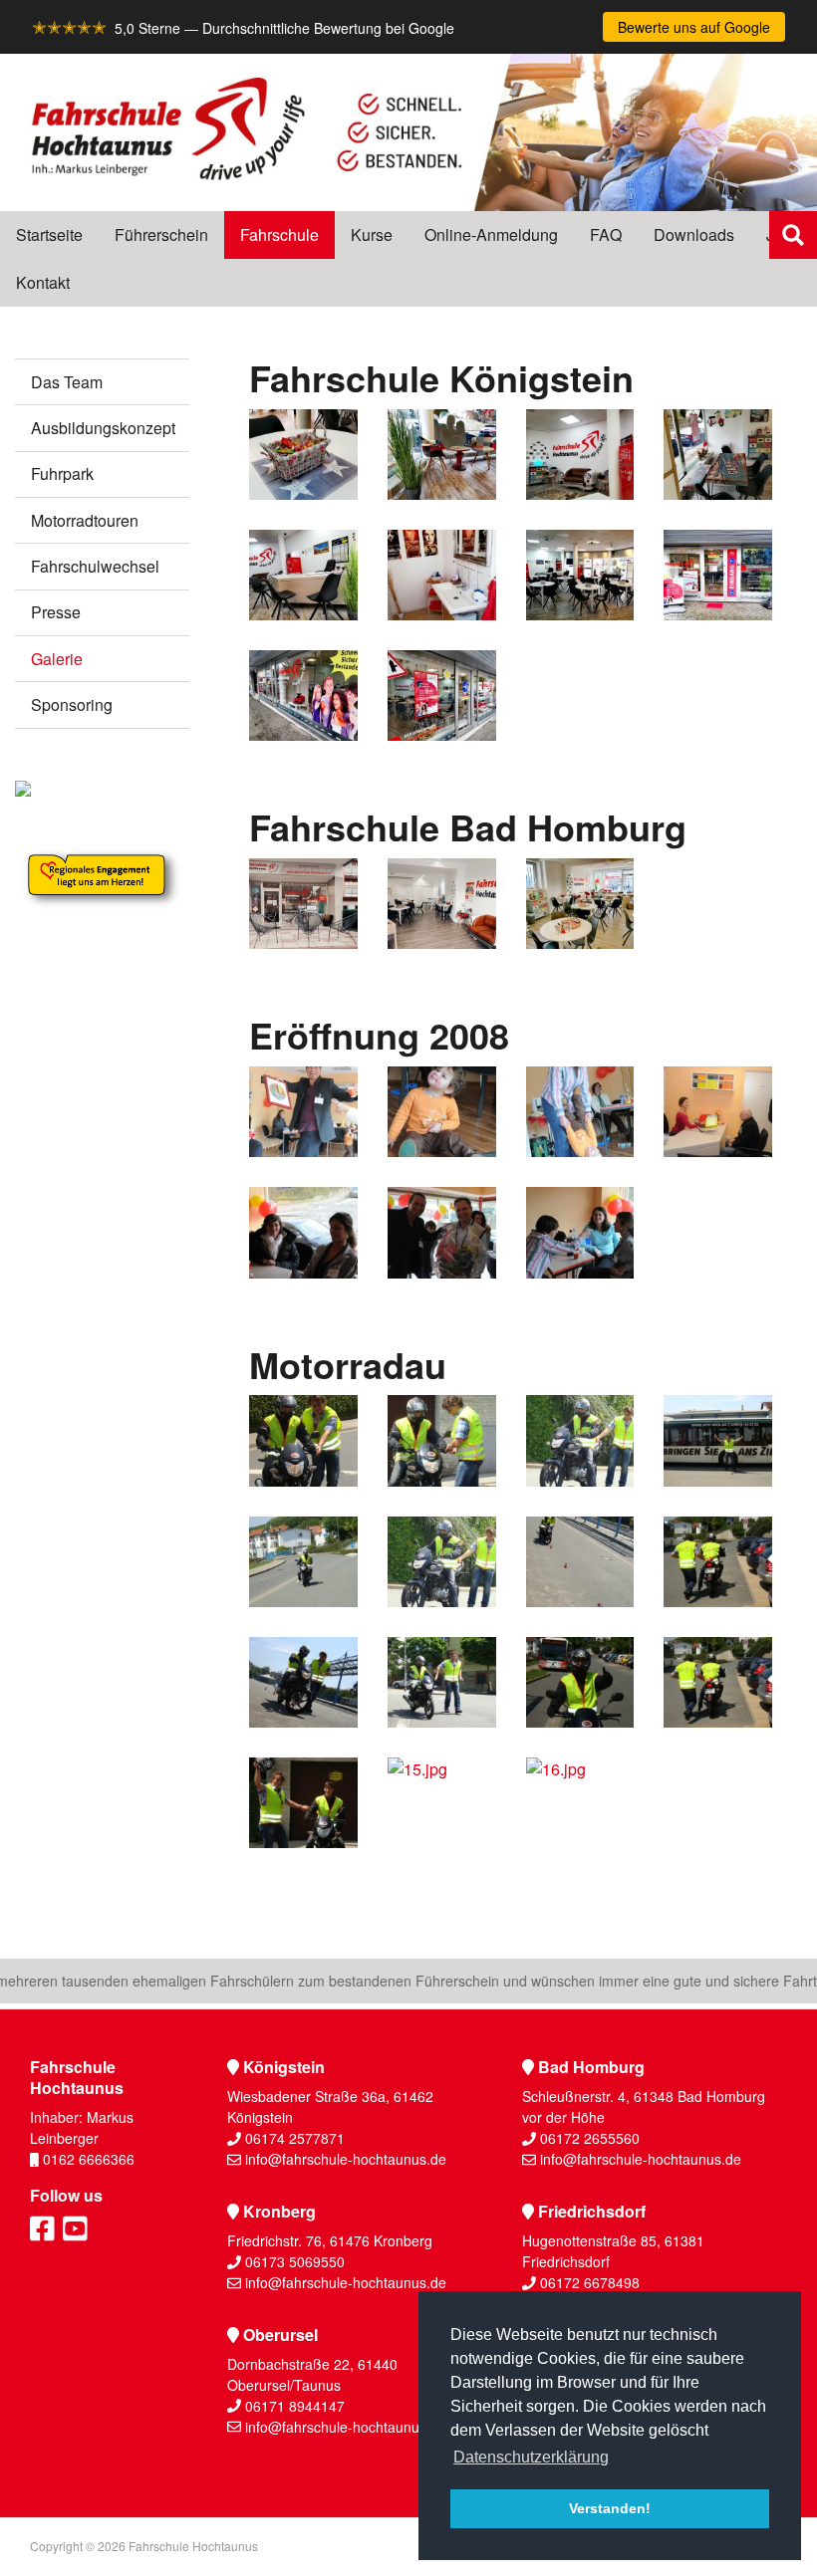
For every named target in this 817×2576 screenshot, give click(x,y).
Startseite (49, 234)
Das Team (67, 382)
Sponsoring (72, 704)
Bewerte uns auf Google (694, 27)
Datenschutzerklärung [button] (531, 2457)
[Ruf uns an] (793, 586)
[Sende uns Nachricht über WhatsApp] (793, 539)
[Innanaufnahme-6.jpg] (303, 455)
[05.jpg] (442, 1112)
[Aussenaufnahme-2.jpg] (303, 696)
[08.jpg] (580, 1562)
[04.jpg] (442, 1232)
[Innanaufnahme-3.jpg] (718, 455)
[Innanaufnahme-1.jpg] (442, 575)
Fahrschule (279, 234)
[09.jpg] (718, 1562)
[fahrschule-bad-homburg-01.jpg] (303, 904)
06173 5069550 (295, 2261)
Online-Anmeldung (491, 234)
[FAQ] (793, 634)
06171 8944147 (295, 2406)
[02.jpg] (718, 1112)
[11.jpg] (442, 1682)
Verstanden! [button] (610, 2508)
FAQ (606, 234)
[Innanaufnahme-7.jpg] (580, 575)
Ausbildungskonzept (103, 428)
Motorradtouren (85, 520)
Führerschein (161, 234)
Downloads (694, 234)
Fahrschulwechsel (95, 566)
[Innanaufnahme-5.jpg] (442, 455)
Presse (56, 612)
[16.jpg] (580, 1803)
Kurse (372, 234)
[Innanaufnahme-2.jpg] (303, 575)
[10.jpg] (303, 1682)
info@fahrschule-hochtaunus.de (346, 2159)
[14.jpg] (303, 1803)
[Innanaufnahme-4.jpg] (580, 455)
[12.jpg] (580, 1682)
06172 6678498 (590, 2282)
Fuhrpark (62, 473)
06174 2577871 (295, 2138)
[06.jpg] (580, 1112)
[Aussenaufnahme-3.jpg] (442, 696)
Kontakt (43, 282)
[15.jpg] (442, 1803)
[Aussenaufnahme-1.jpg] (718, 575)
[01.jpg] (303, 1112)
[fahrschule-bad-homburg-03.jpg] (580, 904)
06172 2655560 (590, 2138)
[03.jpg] (303, 1232)
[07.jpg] (580, 1232)
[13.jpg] (718, 1682)
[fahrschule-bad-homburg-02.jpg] (442, 904)
